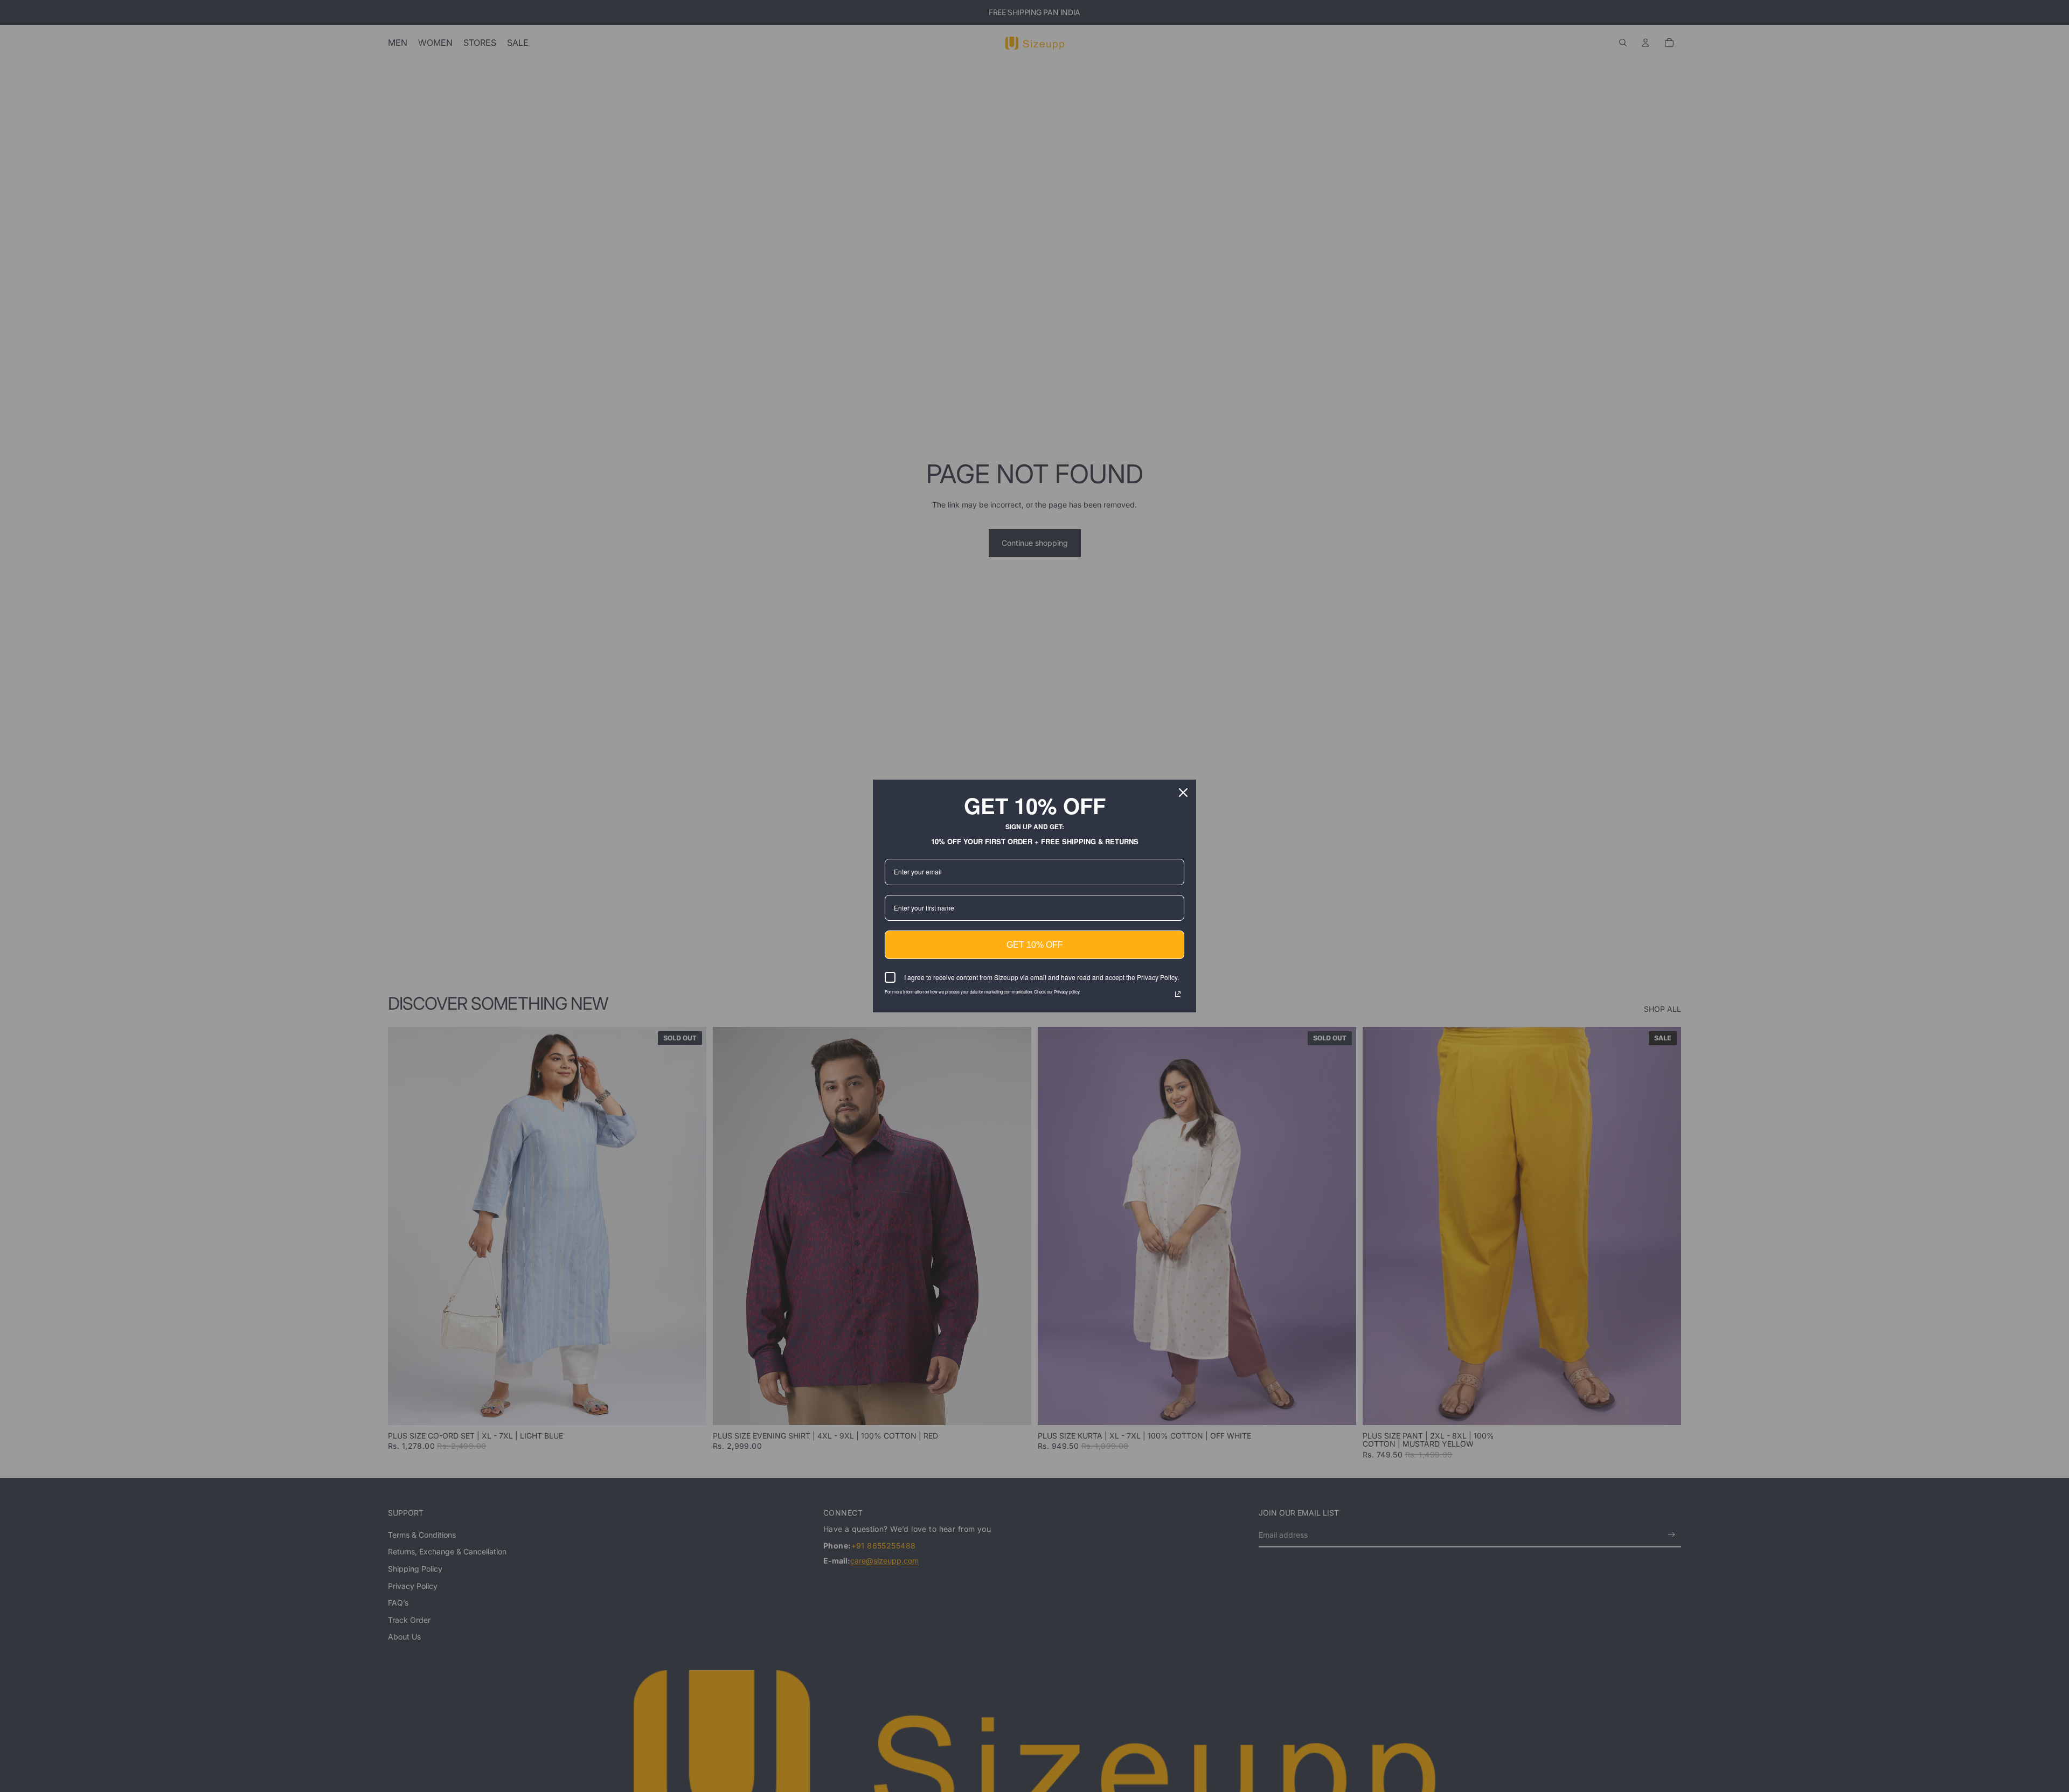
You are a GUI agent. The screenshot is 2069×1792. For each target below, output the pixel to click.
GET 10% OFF (1035, 945)
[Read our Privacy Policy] (1178, 994)
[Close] (1183, 793)
